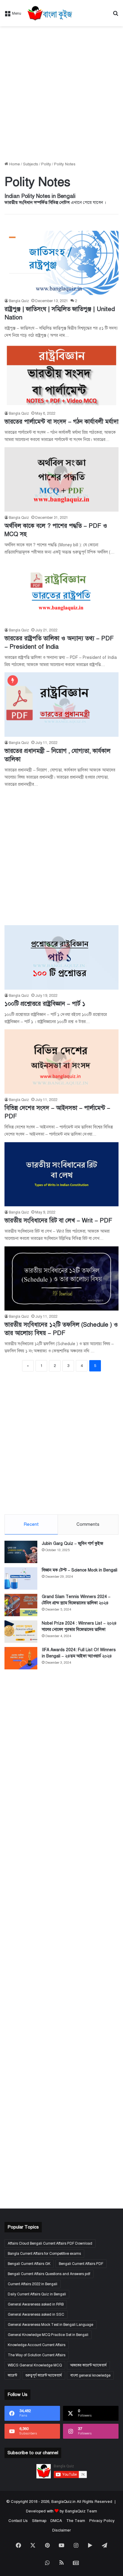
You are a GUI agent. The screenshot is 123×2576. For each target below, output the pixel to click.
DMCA (56, 2521)
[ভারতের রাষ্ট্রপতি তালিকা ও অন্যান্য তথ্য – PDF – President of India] (61, 592)
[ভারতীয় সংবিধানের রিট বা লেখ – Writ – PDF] (61, 1174)
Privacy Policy (102, 2521)
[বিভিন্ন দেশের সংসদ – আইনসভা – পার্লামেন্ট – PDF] (61, 1061)
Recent (31, 1524)
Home (14, 164)
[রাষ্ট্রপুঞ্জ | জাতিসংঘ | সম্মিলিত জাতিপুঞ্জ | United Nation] (61, 263)
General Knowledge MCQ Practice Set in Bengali (48, 2335)
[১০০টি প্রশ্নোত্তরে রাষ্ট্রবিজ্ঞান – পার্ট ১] (61, 957)
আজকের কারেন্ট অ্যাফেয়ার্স (88, 2365)
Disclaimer (61, 2530)
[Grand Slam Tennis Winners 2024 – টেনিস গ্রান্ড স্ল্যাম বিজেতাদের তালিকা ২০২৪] (21, 1605)
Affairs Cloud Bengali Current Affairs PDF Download (50, 2243)
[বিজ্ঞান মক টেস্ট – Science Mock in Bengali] (21, 1578)
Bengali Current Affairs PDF (81, 2264)
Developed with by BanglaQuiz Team (61, 2511)
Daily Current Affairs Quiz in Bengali (37, 2294)
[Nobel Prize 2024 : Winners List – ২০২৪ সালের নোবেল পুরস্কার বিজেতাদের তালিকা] (21, 1632)
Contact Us (18, 2521)
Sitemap (39, 2521)
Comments (88, 1524)
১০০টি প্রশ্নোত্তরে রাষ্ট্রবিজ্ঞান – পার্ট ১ (45, 1004)
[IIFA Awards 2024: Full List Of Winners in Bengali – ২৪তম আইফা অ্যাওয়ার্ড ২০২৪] (21, 1658)
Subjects (31, 164)
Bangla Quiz (19, 301)
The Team (76, 2521)
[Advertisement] (61, 94)
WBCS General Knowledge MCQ (35, 2365)
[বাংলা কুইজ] (49, 13)
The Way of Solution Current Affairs (37, 2355)
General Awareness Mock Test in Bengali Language (50, 2325)
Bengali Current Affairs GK (29, 2264)
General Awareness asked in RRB (36, 2304)
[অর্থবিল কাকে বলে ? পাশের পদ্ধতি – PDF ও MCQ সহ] (61, 479)
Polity (46, 164)
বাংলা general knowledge (90, 2375)
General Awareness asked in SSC (36, 2314)
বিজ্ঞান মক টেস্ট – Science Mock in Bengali (80, 1570)
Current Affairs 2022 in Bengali (33, 2284)
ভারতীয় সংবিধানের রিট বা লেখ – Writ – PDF (58, 1221)
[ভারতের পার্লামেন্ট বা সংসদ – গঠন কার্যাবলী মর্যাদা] (61, 375)
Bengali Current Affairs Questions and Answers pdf (49, 2274)
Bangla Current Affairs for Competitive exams (44, 2254)
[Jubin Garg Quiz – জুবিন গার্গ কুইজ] (21, 1552)
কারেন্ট (12, 2375)
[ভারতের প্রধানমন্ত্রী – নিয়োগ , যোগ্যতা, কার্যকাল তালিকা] (61, 704)
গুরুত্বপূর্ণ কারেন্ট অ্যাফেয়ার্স (44, 2375)
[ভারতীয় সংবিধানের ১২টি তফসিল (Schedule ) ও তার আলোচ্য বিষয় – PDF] (61, 1278)
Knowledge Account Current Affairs (37, 2345)
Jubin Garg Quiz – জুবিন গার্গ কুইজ (73, 1544)
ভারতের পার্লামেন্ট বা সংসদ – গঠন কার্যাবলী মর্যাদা (61, 422)
